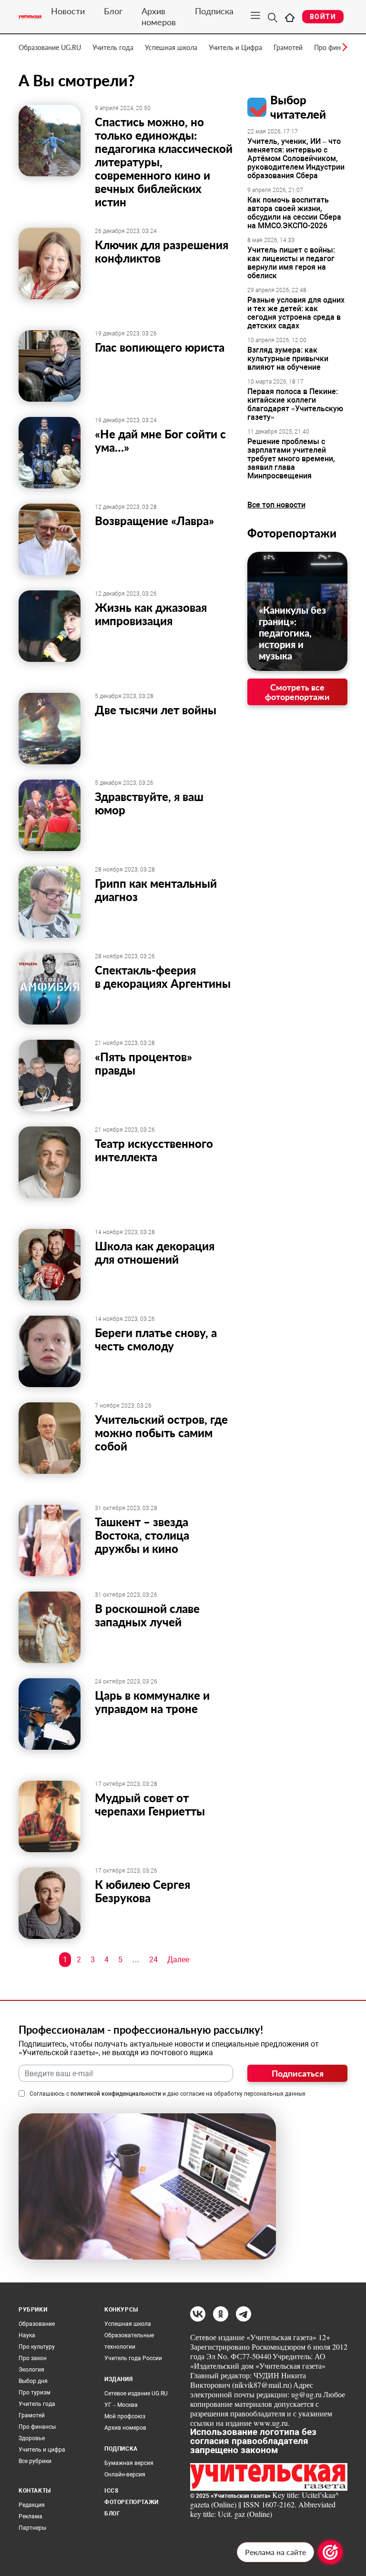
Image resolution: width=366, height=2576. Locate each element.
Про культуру (37, 2347)
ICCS (111, 2491)
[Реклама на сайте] (330, 2552)
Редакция (32, 2505)
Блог (113, 11)
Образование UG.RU (50, 47)
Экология (31, 2370)
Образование (37, 2324)
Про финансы (37, 2427)
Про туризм (35, 2393)
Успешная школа (171, 47)
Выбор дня (33, 2381)
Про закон (33, 2358)
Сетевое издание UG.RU (136, 2393)
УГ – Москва (121, 2405)
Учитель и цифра (42, 2450)
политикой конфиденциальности (116, 2094)
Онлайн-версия (125, 2475)
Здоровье (32, 2438)
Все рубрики (35, 2461)
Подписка (214, 11)
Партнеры (32, 2528)
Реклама (30, 2516)
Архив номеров (159, 16)
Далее (178, 1960)
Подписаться (298, 2073)
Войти (323, 17)
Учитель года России (133, 2358)
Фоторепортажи (292, 533)
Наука (27, 2335)
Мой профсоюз (125, 2416)
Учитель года (113, 47)
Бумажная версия (129, 2463)
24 (153, 1960)
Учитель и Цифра (235, 47)
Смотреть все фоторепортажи (297, 692)
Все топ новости (276, 505)
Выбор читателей (298, 107)
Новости (68, 11)
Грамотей (288, 47)
